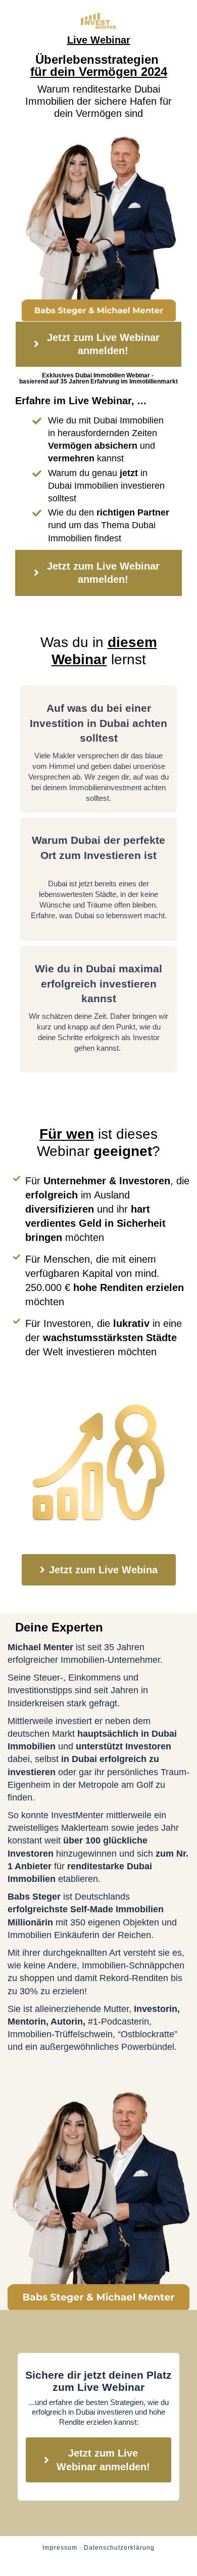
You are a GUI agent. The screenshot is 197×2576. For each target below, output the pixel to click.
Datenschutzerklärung (119, 2548)
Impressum (60, 2548)
